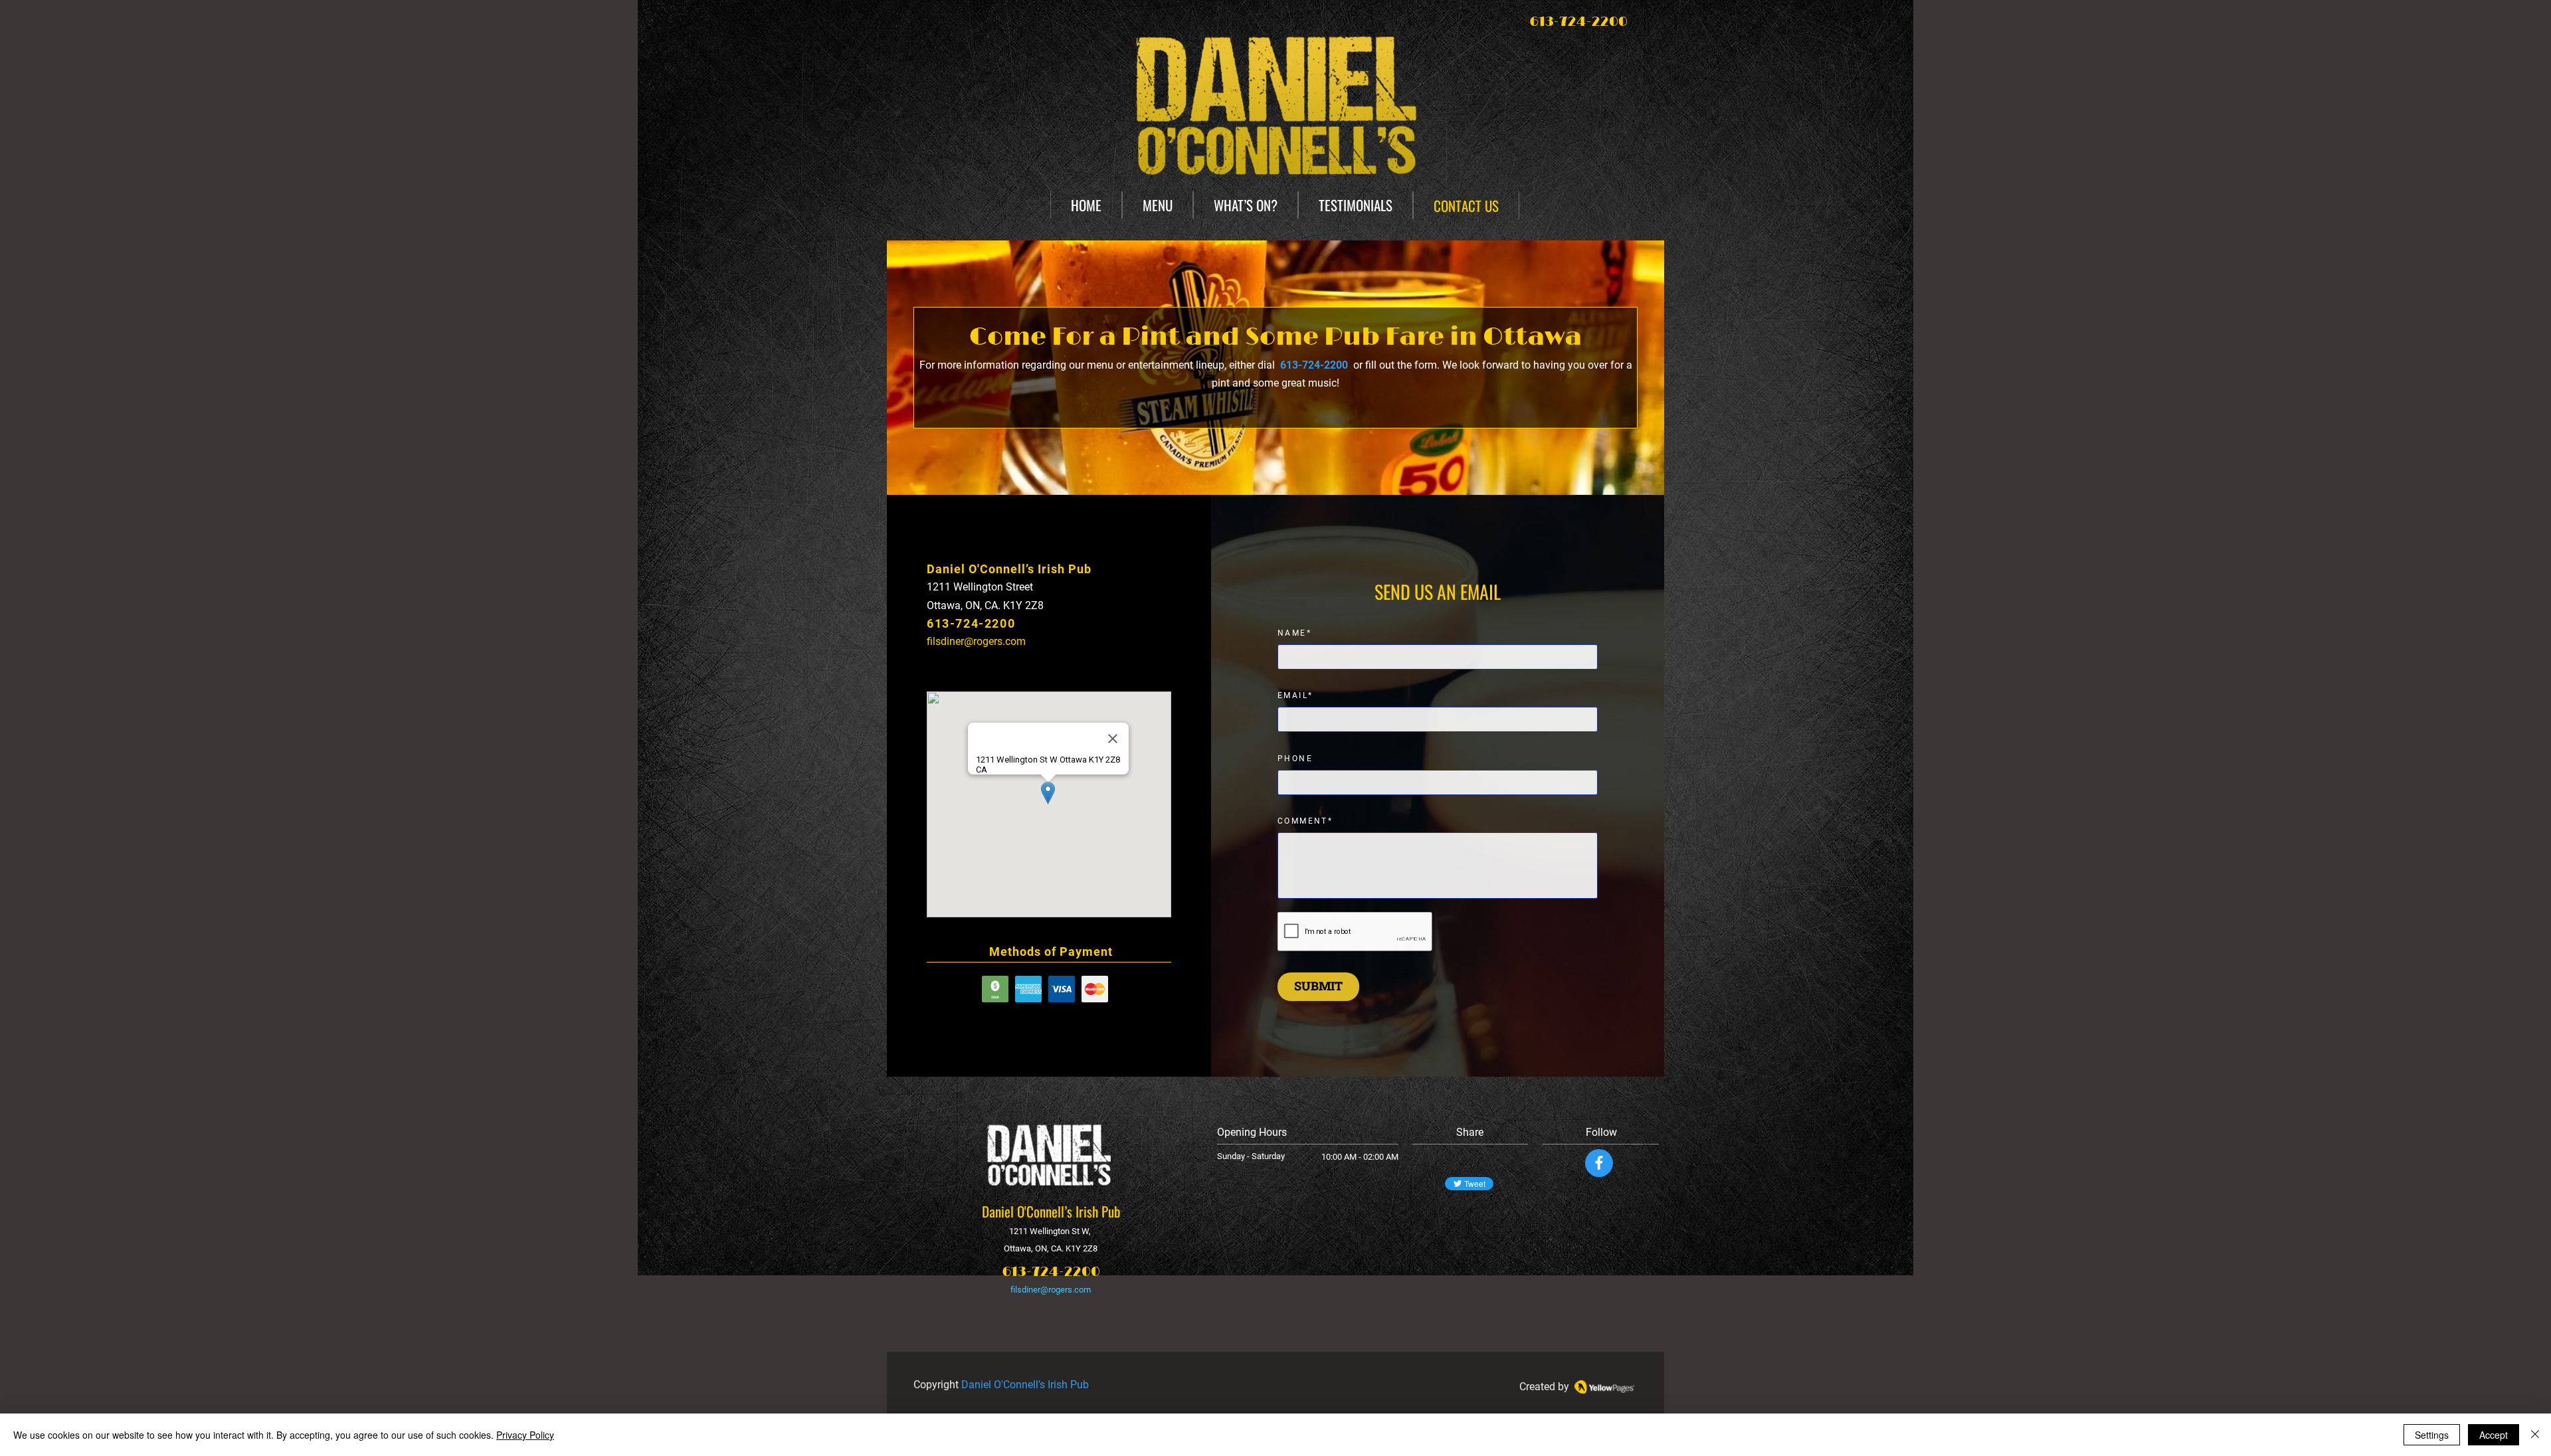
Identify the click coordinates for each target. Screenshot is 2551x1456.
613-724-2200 (1051, 1272)
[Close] (2535, 1435)
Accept (2494, 1435)
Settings (2432, 1435)
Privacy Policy (525, 1435)
